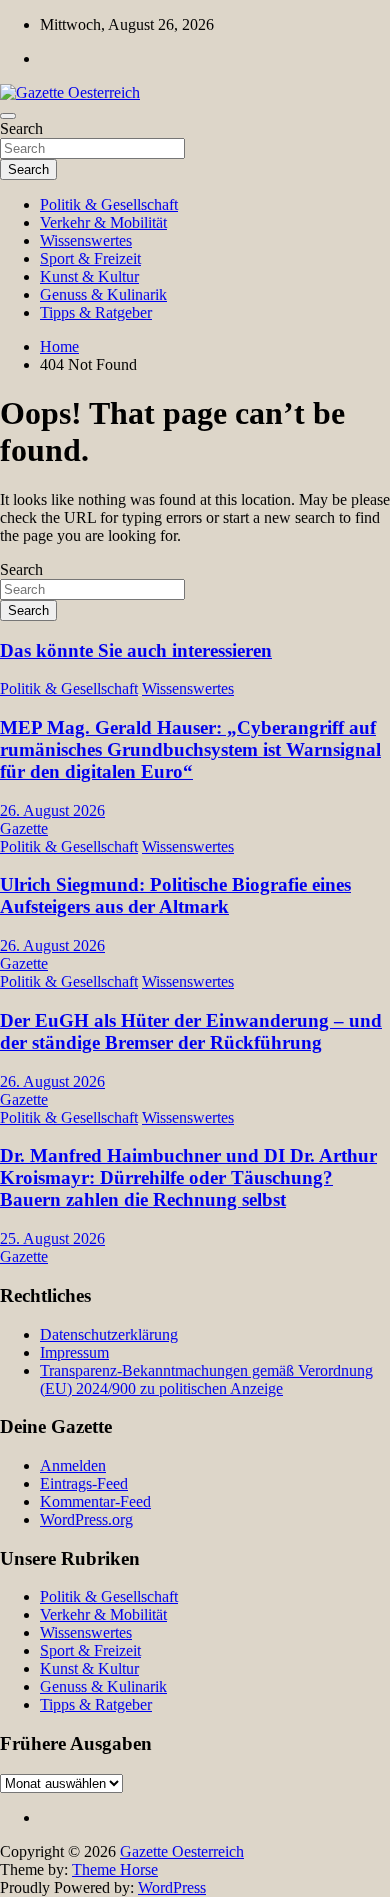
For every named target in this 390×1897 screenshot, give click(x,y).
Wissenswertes (86, 240)
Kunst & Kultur (89, 276)
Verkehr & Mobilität (103, 222)
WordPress (172, 1887)
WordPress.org (86, 1519)
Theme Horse (115, 1869)
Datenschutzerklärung (109, 1334)
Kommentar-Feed (95, 1501)
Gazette (24, 828)
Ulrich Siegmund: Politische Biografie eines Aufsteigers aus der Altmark (175, 895)
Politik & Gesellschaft (109, 204)
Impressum (74, 1352)
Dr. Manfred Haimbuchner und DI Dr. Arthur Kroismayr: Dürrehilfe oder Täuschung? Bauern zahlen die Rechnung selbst (188, 1177)
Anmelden (73, 1465)
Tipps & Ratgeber (96, 312)
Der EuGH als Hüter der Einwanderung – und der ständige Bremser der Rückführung (191, 1031)
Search (21, 128)
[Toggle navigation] (8, 116)
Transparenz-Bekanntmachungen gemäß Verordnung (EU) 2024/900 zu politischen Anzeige (206, 1379)
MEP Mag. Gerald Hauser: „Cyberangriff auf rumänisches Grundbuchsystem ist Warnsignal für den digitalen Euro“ (190, 749)
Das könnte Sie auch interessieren (136, 650)
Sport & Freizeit (90, 258)
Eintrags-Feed (84, 1483)
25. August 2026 (52, 1238)
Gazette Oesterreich (182, 1851)
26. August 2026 (52, 810)
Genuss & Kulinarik (103, 294)
